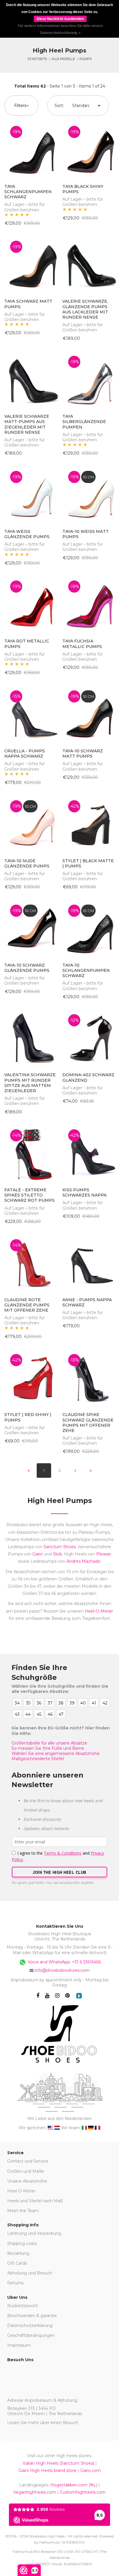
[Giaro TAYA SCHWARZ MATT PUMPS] (30, 264)
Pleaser (104, 1554)
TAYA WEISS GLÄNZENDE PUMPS (27, 534)
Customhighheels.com (83, 2492)
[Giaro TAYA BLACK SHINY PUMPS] (89, 149)
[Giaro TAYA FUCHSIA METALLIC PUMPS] (89, 604)
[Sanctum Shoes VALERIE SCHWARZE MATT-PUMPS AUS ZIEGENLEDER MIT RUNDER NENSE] (30, 379)
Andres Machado (83, 1561)
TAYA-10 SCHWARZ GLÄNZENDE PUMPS (27, 968)
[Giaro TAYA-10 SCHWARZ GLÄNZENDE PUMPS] (30, 928)
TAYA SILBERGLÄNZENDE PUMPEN (84, 422)
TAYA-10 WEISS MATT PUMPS (85, 534)
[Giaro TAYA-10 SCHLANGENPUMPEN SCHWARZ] (89, 928)
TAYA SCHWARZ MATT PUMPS (28, 304)
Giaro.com (91, 2470)
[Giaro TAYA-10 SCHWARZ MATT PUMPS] (89, 714)
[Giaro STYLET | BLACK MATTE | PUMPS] (89, 823)
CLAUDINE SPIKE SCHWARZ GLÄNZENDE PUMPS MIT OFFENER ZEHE (88, 1423)
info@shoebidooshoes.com (62, 1970)
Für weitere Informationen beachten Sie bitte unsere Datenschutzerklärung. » (60, 29)
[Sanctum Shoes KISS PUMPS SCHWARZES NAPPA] (89, 1152)
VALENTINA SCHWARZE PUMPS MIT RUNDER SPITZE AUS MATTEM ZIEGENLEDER (30, 1083)
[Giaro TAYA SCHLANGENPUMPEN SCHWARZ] (30, 149)
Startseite (37, 59)
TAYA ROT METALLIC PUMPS (27, 644)
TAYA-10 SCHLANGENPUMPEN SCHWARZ (86, 970)
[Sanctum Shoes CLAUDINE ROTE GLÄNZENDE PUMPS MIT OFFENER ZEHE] (30, 1262)
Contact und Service (28, 2161)
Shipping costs (22, 2243)
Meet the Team (23, 2211)
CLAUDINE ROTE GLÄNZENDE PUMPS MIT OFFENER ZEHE (27, 1305)
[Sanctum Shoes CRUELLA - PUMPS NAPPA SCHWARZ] (30, 714)
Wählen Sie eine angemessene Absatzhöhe (56, 1753)
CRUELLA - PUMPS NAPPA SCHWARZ (25, 754)
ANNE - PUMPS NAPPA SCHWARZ (87, 1302)
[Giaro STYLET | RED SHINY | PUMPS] (30, 1377)
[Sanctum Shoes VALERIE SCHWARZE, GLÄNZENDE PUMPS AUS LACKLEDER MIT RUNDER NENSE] (89, 264)
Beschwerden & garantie (32, 2316)
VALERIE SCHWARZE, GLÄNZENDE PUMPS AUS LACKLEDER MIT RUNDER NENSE (85, 309)
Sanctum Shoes (60, 1547)
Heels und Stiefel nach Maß (35, 2201)
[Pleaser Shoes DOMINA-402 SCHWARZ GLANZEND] (89, 1037)
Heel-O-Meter (99, 1611)
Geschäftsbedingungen (31, 2335)
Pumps (85, 59)
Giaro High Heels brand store (48, 2470)
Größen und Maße (26, 2171)
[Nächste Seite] (91, 1471)
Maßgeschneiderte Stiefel (38, 1759)
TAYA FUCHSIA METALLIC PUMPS (82, 644)
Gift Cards (17, 2263)
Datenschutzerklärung (30, 2326)
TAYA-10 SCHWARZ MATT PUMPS (83, 754)
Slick (57, 1554)
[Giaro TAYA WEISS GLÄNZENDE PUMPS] (30, 494)
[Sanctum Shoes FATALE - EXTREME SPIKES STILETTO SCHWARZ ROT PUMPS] (30, 1152)
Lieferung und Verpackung (34, 2233)
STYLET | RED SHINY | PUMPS (28, 1417)
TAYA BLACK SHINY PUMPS (83, 189)
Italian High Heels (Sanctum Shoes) (58, 2463)
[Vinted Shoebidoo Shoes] (79, 1996)
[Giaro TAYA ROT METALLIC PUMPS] (30, 604)
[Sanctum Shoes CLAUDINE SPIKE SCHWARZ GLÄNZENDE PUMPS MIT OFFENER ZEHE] (89, 1377)
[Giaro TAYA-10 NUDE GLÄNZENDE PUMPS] (30, 823)
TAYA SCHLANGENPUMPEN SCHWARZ (28, 192)
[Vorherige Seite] (28, 1471)
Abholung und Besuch (30, 2273)
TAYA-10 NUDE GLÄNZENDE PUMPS (27, 863)
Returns (15, 2283)
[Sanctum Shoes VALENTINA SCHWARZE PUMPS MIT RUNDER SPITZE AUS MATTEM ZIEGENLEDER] (30, 1037)
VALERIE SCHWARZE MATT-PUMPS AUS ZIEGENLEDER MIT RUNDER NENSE (27, 424)
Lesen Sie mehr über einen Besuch (43, 2423)
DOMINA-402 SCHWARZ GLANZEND (88, 1077)
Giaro (38, 1554)
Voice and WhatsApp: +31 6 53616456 (64, 1962)
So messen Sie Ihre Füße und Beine (48, 1748)
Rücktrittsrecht (23, 2306)
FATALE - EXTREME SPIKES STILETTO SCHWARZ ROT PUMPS (29, 1195)
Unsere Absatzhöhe (27, 2181)
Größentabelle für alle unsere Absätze (49, 1743)
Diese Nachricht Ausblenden (60, 19)
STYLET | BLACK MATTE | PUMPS (88, 863)
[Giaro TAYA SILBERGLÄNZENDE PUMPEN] (89, 379)
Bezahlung (18, 2253)
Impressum (19, 2345)
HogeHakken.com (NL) (74, 2485)
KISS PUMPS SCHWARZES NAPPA (84, 1192)
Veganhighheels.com (35, 2492)
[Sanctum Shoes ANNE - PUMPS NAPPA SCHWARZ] (89, 1262)
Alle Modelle (63, 59)
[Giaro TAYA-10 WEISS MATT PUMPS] (89, 494)
